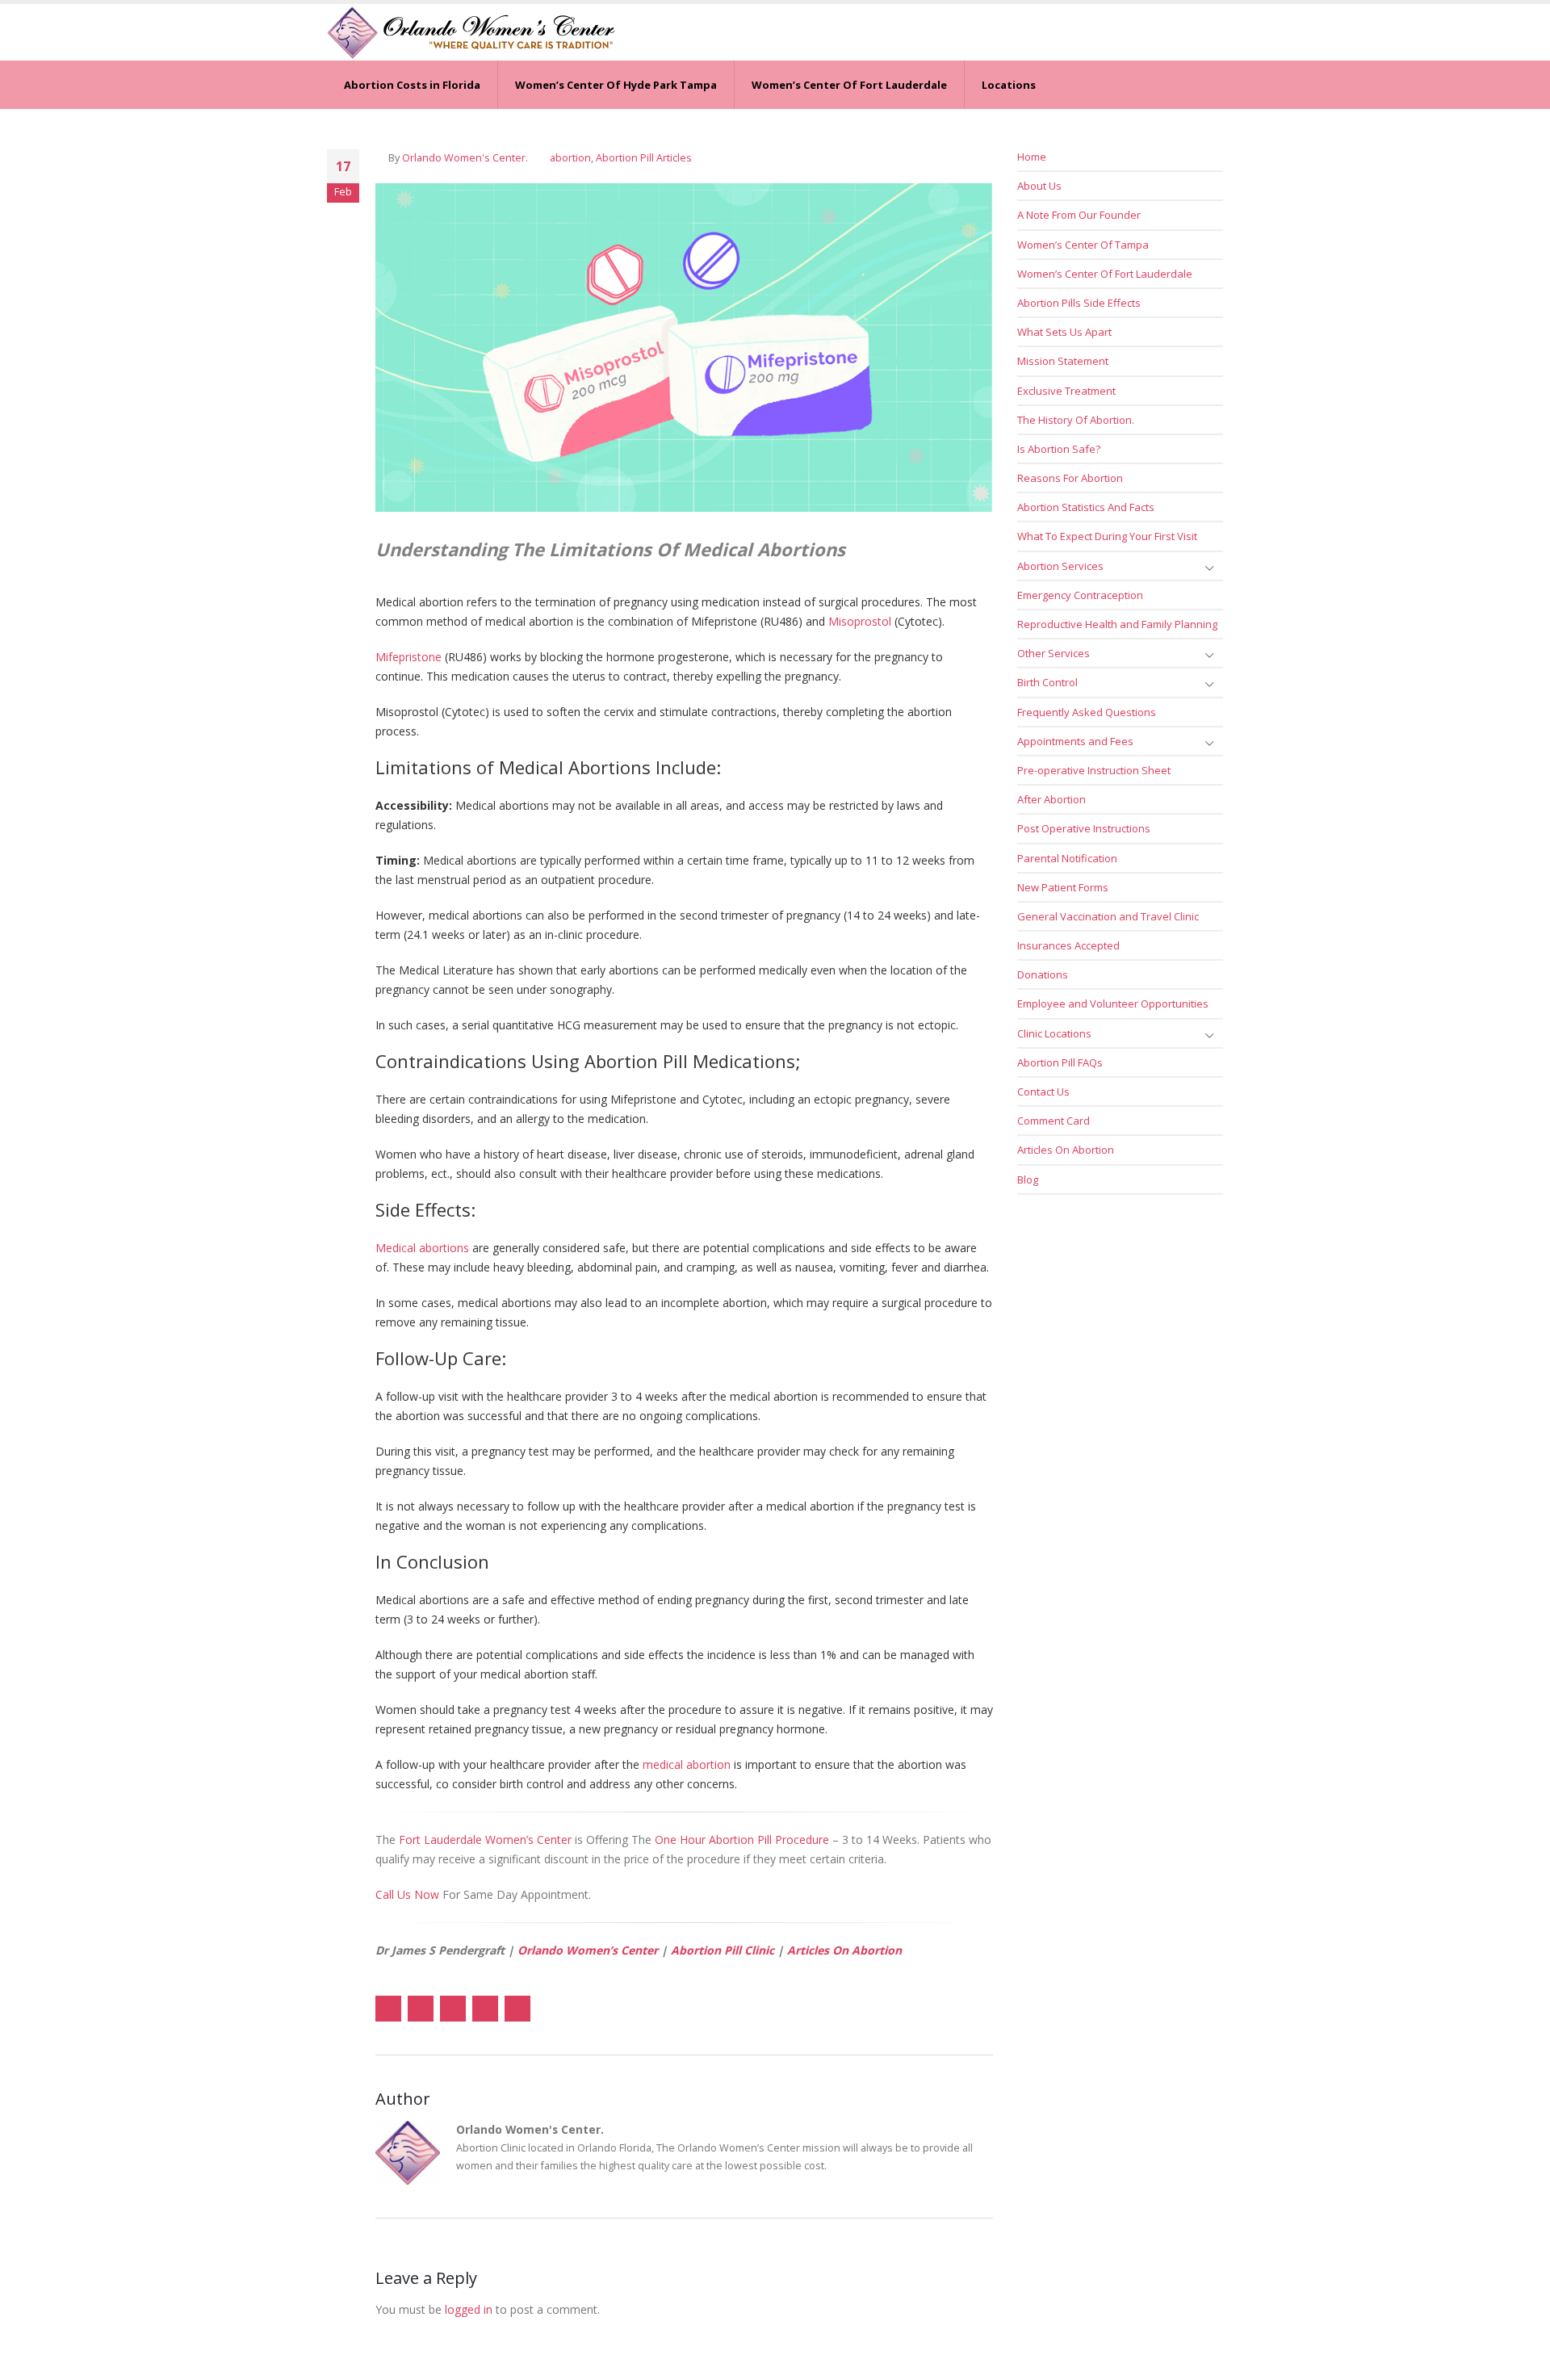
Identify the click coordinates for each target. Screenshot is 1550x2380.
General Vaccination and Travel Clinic (1108, 916)
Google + (485, 2009)
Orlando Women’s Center (588, 1950)
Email (517, 2009)
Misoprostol (860, 621)
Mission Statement (1063, 361)
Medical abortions (422, 1248)
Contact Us (1043, 1092)
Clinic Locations (1054, 1033)
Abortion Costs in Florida (412, 85)
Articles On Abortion (844, 1950)
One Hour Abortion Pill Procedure (742, 1839)
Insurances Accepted (1068, 945)
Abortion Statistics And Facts (1086, 507)
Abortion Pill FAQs (1060, 1062)
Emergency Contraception (1080, 595)
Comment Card (1054, 1121)
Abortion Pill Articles (644, 158)
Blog (1028, 1180)
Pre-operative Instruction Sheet (1094, 770)
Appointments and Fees (1075, 741)
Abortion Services (1060, 566)
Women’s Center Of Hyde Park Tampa (616, 85)
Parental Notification (1067, 858)
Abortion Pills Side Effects (1079, 303)
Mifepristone (408, 657)
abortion (570, 158)
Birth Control (1047, 682)
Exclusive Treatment (1066, 391)
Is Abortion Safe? (1059, 449)
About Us (1039, 186)
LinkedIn (453, 2009)
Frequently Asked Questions (1087, 712)
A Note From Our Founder (1079, 215)
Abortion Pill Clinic (723, 1950)
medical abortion (687, 1764)
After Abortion (1051, 799)
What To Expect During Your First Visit (1107, 536)
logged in (469, 2309)
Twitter (421, 2009)
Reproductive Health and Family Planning (1117, 624)
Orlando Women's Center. (465, 158)
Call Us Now (407, 1894)
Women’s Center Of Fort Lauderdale (849, 85)
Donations (1043, 974)
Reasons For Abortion (1070, 478)
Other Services (1054, 653)
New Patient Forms (1063, 887)
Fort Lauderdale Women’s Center (485, 1839)
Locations (1009, 85)
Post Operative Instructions (1084, 828)
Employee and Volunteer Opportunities (1113, 1004)
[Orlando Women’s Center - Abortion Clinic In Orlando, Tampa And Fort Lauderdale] (471, 32)
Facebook (388, 2009)
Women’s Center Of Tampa (1083, 245)
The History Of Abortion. (1076, 420)
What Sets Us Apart (1064, 332)
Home (1032, 157)
